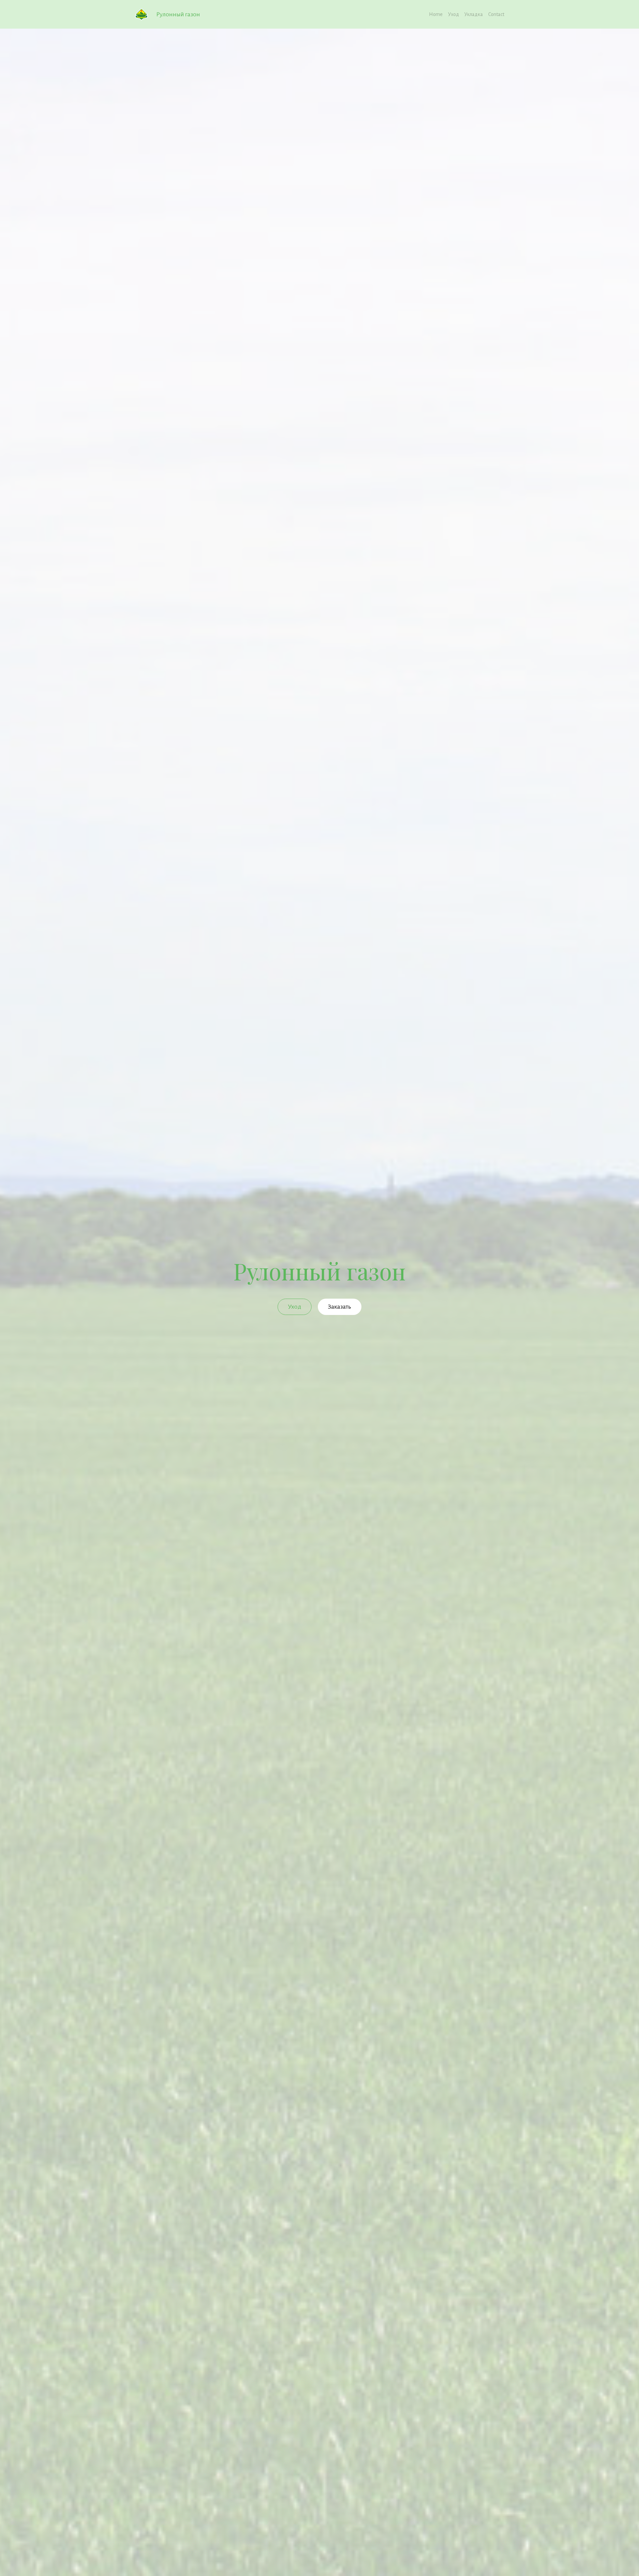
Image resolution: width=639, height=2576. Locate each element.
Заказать (339, 1307)
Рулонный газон (179, 14)
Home (436, 14)
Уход (453, 14)
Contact (496, 14)
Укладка (474, 14)
